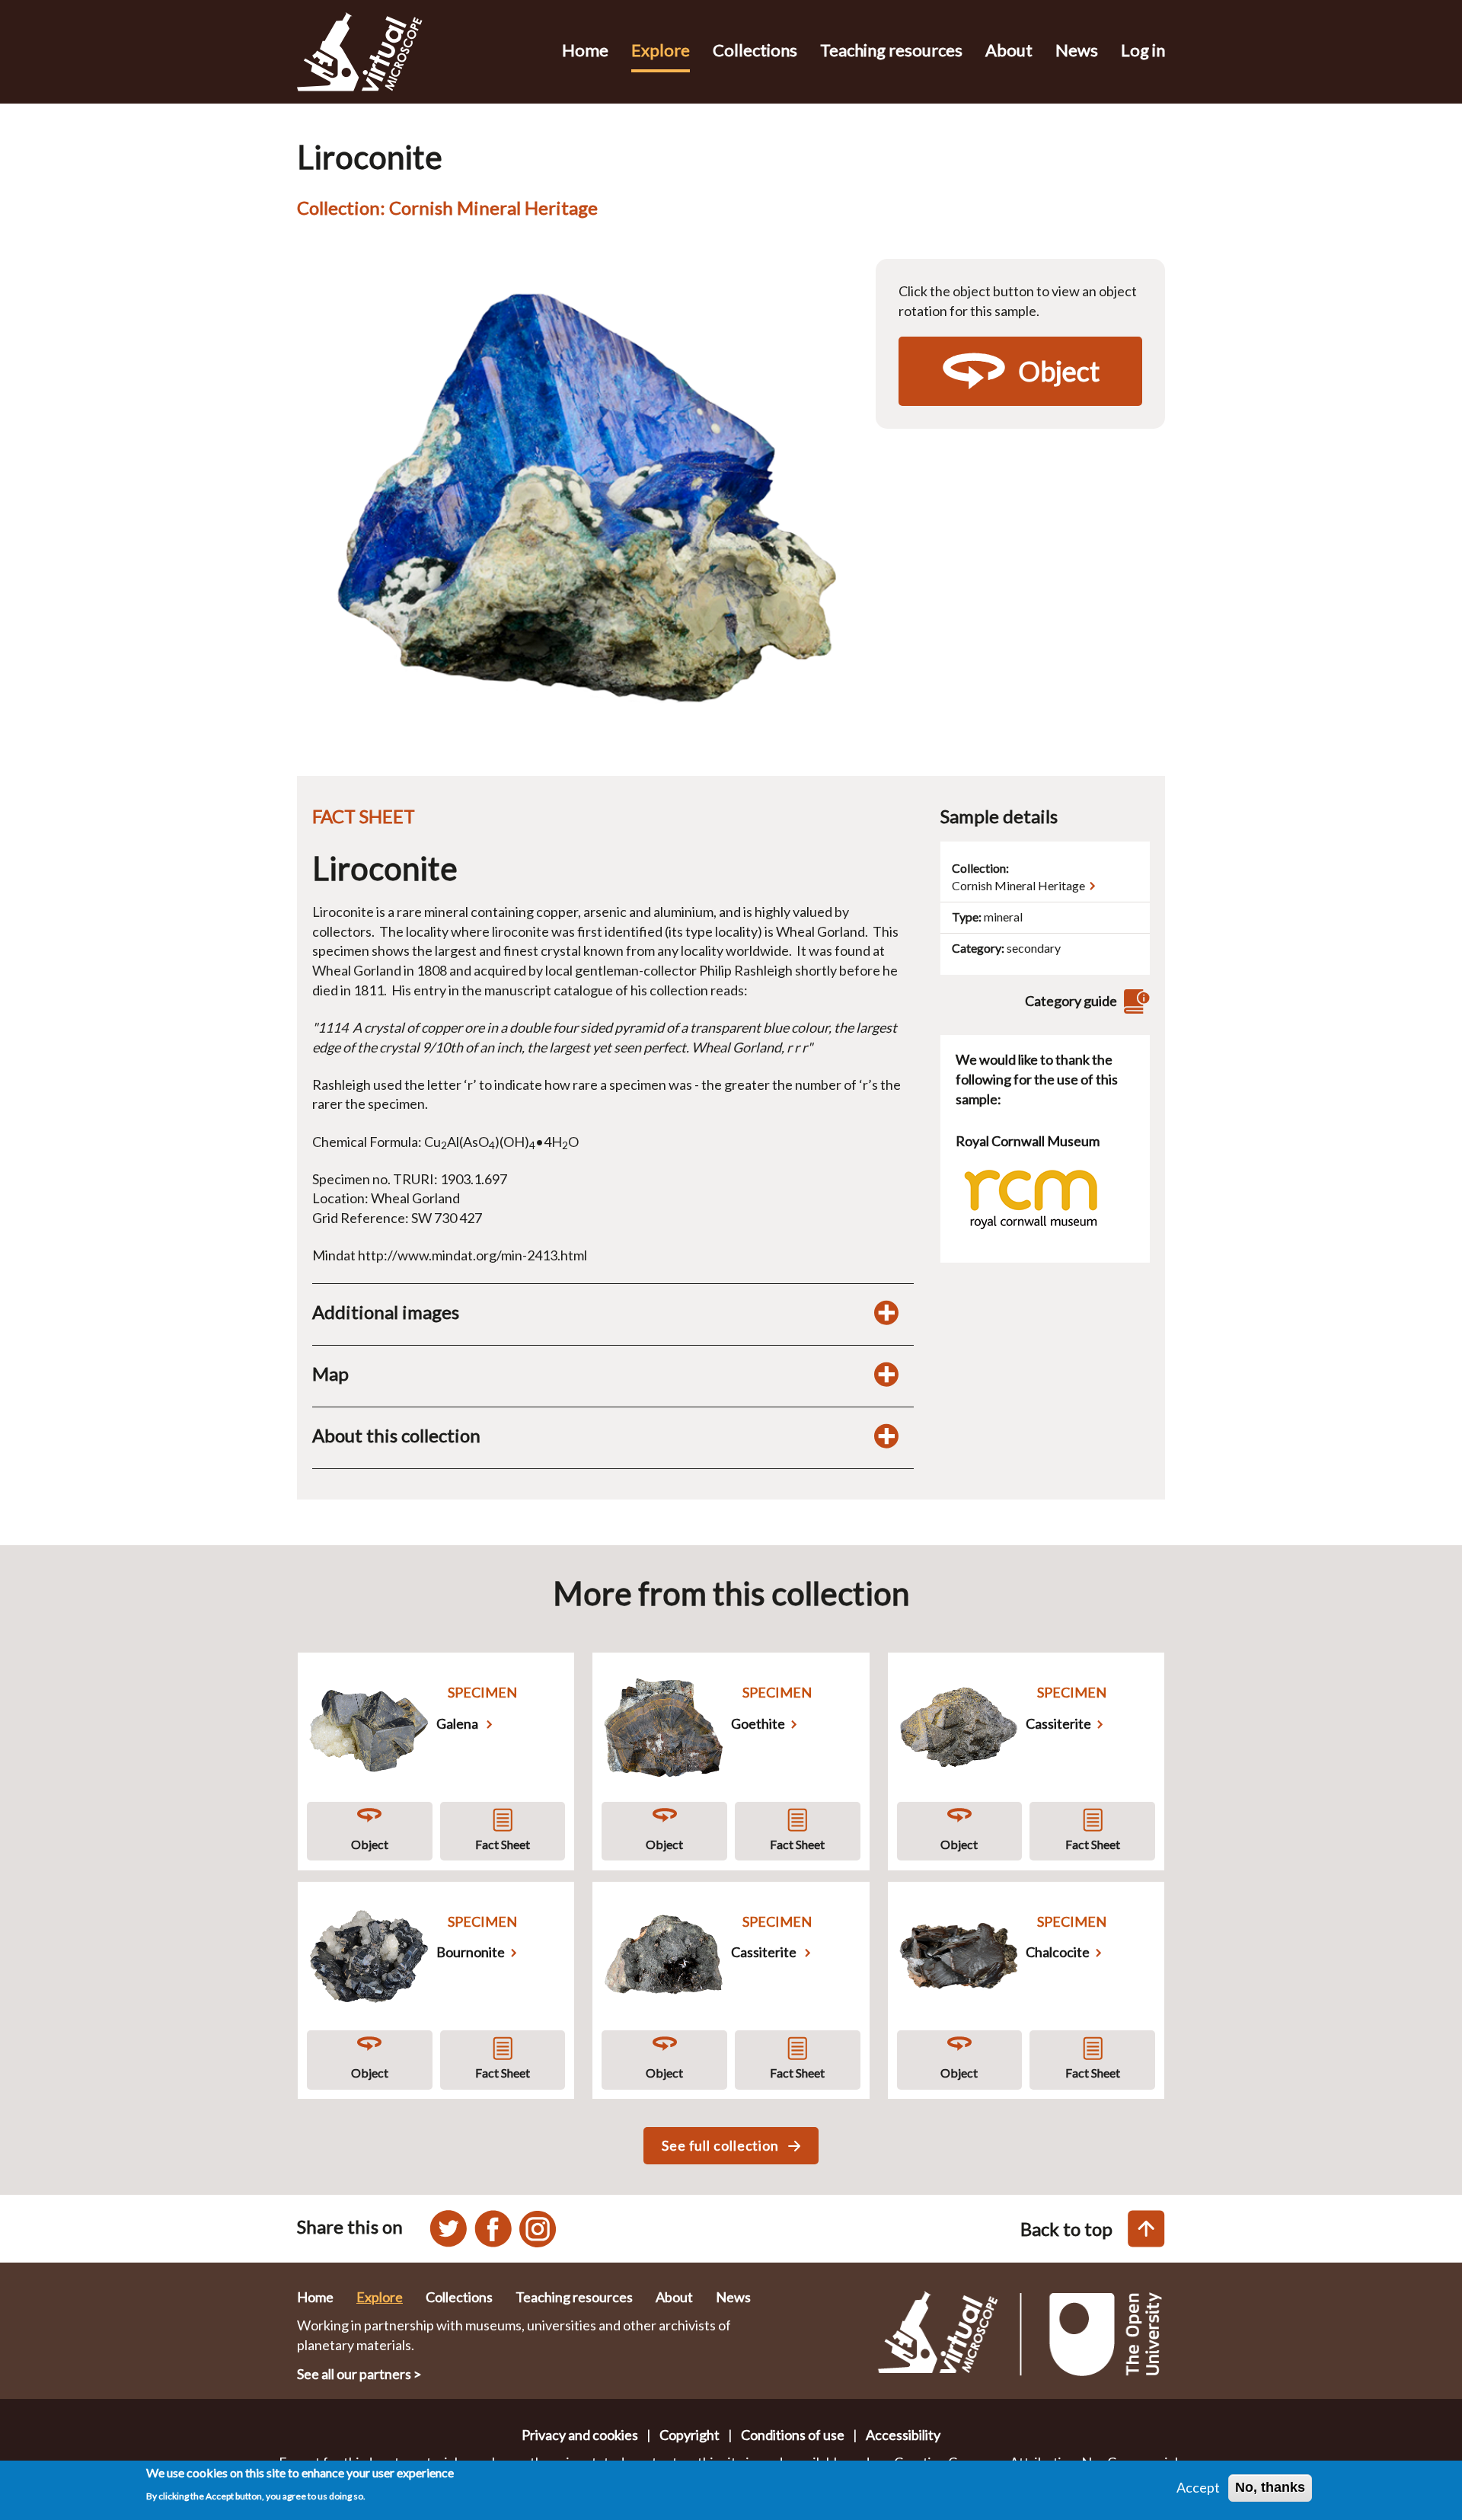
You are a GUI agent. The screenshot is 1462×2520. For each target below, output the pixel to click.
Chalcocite (1058, 1952)
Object (370, 1844)
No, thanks (1270, 2487)
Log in (1143, 50)
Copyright (690, 2435)
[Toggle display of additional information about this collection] (886, 1436)
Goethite (758, 1723)
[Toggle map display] (886, 1374)
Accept (1198, 2487)
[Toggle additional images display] (886, 1312)
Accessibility (903, 2435)
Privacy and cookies (580, 2435)
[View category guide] (1135, 1001)
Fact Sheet (503, 1844)
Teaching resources (891, 50)
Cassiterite (1058, 1723)
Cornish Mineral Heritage (1018, 885)
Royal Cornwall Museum (1028, 1141)
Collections (755, 50)
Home (585, 50)
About (1009, 50)
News (1077, 50)
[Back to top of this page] (1146, 2229)
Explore (661, 50)
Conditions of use (793, 2435)
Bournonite (471, 1952)
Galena (458, 1723)
